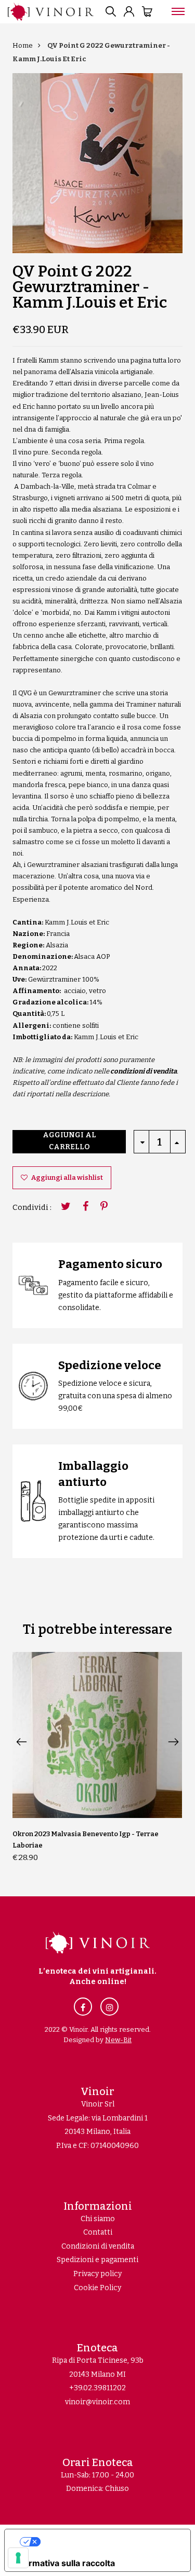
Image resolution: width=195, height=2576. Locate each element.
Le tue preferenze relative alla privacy (108, 2542)
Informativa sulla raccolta (64, 2563)
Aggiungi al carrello (69, 1141)
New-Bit (118, 2040)
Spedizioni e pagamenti (97, 2260)
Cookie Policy (97, 2288)
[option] (97, 163)
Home (23, 45)
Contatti (98, 2232)
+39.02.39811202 (97, 2388)
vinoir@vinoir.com (97, 2402)
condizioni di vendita (144, 1071)
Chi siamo (98, 2219)
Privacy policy (97, 2274)
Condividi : (32, 1207)
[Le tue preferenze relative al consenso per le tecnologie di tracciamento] (18, 2558)
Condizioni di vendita (98, 2246)
